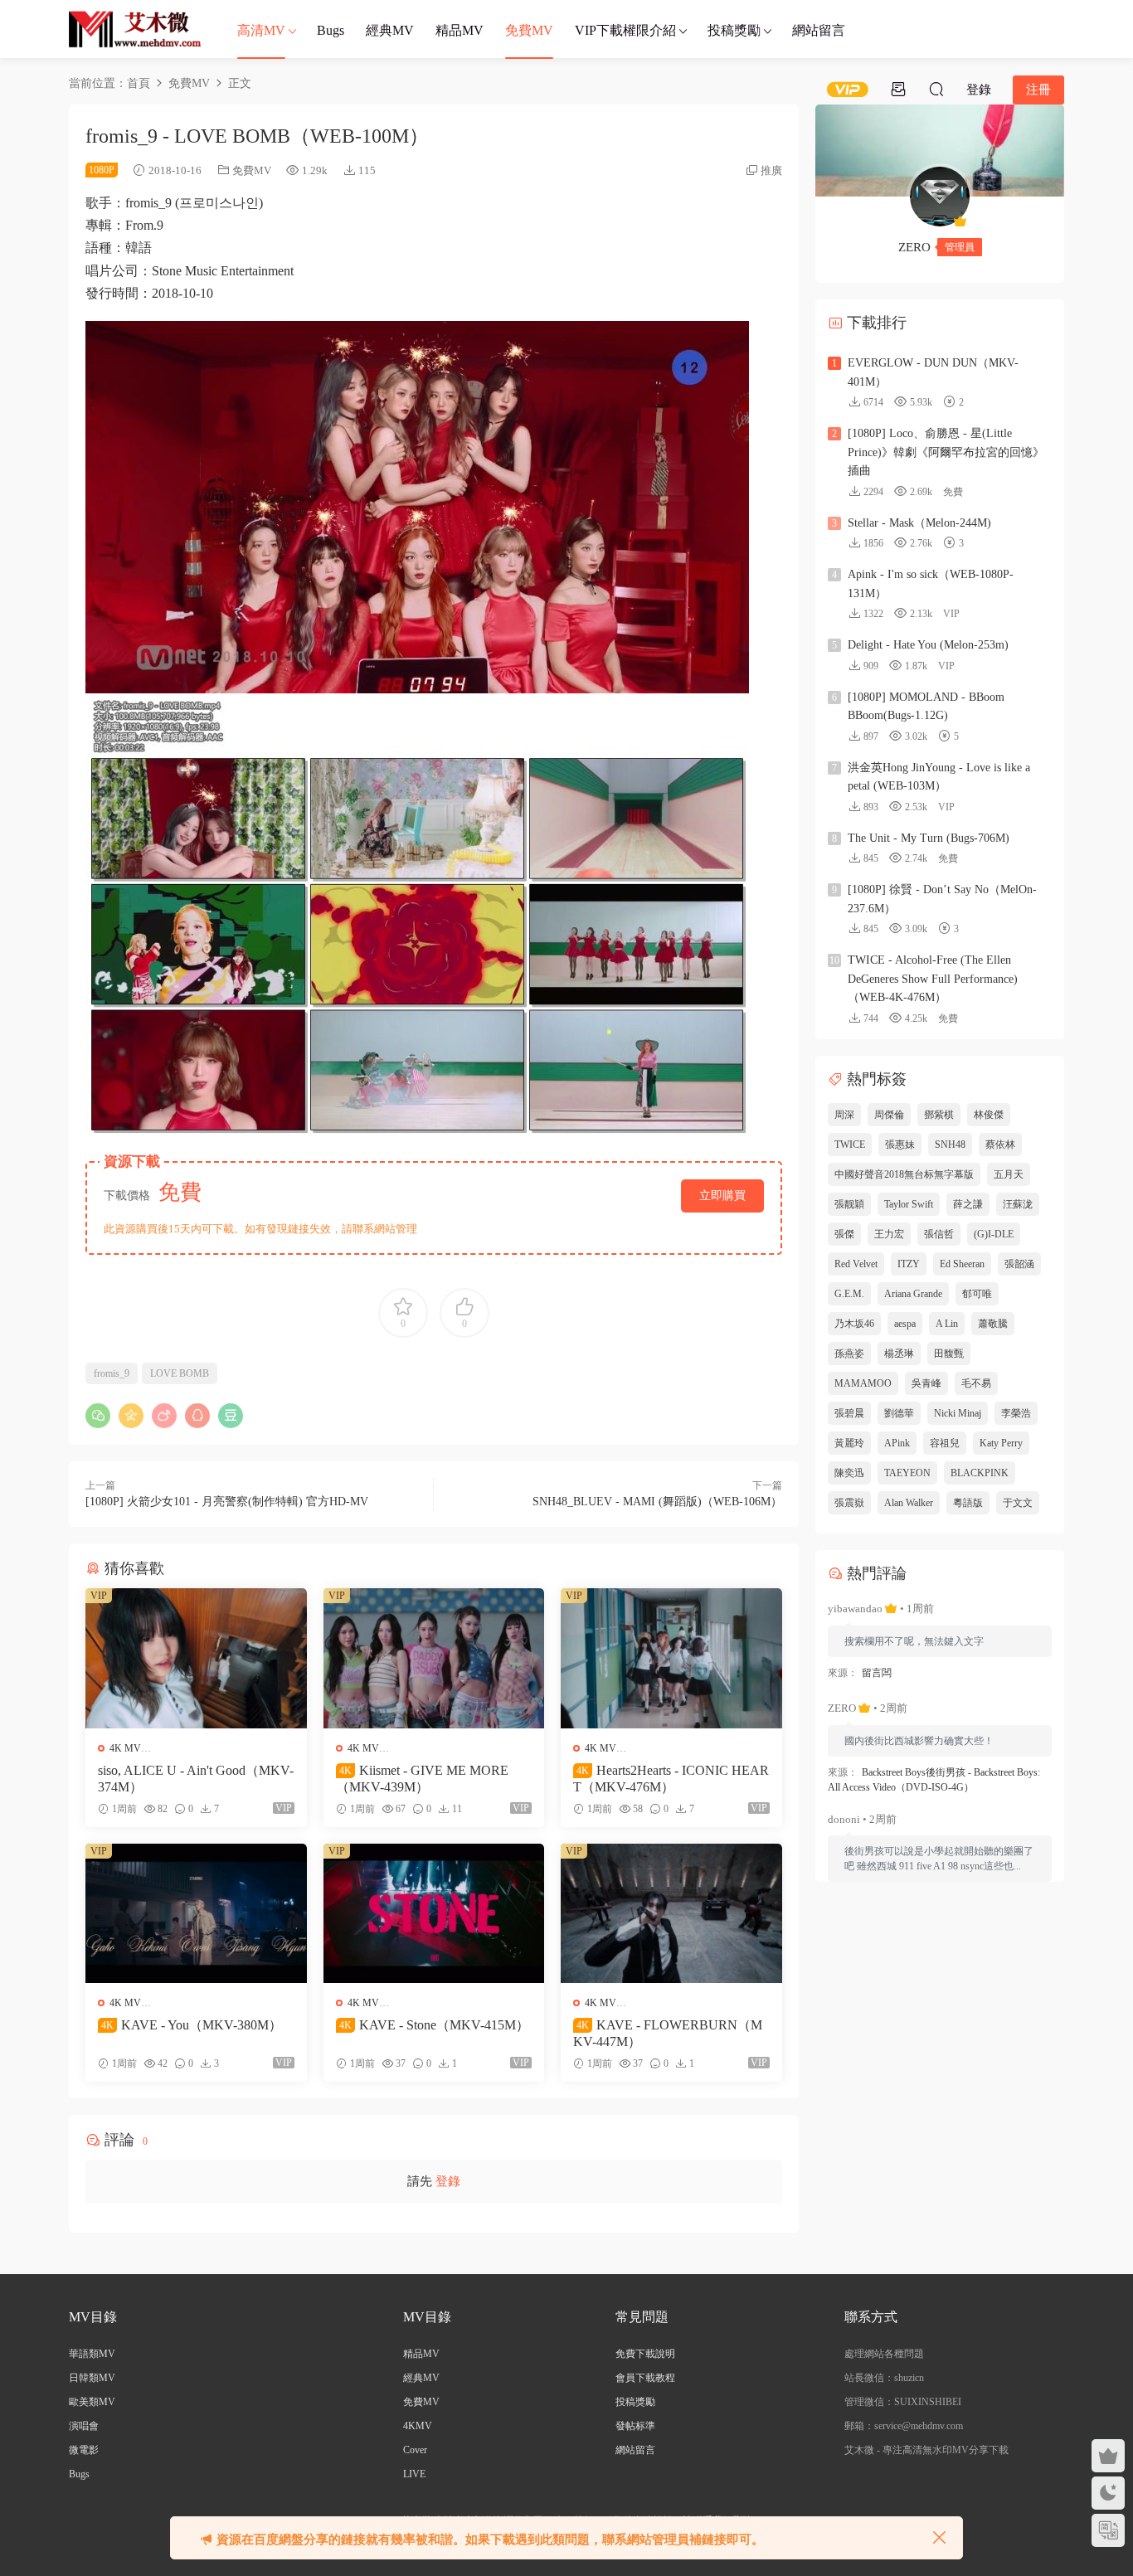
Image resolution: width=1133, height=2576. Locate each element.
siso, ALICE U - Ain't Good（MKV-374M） (196, 1779)
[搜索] (936, 89)
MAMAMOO (863, 1383)
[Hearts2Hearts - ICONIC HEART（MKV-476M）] (671, 1658)
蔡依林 (1000, 1145)
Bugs (331, 30)
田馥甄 (949, 1354)
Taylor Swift (909, 1204)
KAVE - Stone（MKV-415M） (434, 2025)
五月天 (1009, 1174)
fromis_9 (112, 1373)
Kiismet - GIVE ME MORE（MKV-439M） (422, 1779)
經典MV (390, 30)
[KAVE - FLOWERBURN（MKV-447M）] (671, 1913)
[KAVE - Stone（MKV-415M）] (434, 1913)
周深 (844, 1115)
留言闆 (877, 1673)
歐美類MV (92, 2402)
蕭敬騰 (993, 1324)
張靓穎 (849, 1204)
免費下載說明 (645, 2354)
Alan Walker (909, 1503)
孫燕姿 (849, 1354)
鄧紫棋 (939, 1115)
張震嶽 (849, 1503)
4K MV (125, 1748)
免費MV (529, 30)
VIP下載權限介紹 (625, 30)
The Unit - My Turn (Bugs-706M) (929, 838)
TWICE (850, 1145)
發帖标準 (635, 2426)
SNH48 (950, 1145)
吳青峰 (926, 1383)
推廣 (771, 170)
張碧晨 (849, 1413)
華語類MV (92, 2354)
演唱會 (84, 2426)
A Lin (947, 1324)
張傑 (844, 1234)
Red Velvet (856, 1264)
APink (897, 1443)
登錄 (448, 2181)
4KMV (418, 2426)
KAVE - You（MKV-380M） (192, 2025)
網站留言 (819, 30)
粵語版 (968, 1503)
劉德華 (899, 1413)
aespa (905, 1324)
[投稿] (898, 89)
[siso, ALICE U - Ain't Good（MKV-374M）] (196, 1658)
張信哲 (939, 1234)
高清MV (261, 30)
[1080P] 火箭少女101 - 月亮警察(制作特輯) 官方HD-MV (227, 1502)
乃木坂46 (854, 1324)
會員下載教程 (645, 2378)
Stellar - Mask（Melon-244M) (919, 523)
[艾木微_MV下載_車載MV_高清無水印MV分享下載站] (135, 29)
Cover (415, 2450)
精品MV (460, 30)
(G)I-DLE (994, 1234)
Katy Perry (1001, 1443)
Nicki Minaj (958, 1413)
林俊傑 (989, 1115)
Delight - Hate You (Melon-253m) (928, 645)
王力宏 (889, 1234)
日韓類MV (92, 2378)
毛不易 (976, 1383)
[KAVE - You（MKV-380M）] (196, 1913)
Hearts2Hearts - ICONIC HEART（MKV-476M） (671, 1779)
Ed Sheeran (962, 1264)
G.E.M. (849, 1294)
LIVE (414, 2474)
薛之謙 (968, 1204)
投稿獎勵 (734, 30)
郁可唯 (977, 1294)
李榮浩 (1016, 1413)
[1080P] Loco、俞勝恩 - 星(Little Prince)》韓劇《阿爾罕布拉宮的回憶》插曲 (946, 452)
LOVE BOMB (180, 1373)
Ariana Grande (913, 1294)
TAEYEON (907, 1473)
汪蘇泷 (1018, 1204)
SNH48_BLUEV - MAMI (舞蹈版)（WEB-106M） (657, 1502)
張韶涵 (1019, 1264)
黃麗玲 (849, 1443)
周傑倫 (889, 1115)
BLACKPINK (980, 1473)
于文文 (1018, 1503)
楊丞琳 (899, 1354)
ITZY (909, 1264)
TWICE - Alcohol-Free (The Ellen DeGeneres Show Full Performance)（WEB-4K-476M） (933, 979)
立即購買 (722, 1196)
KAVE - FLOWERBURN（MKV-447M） (668, 2033)
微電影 (84, 2450)
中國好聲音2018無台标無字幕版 (904, 1174)
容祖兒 (945, 1443)
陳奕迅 (849, 1473)
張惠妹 (900, 1145)
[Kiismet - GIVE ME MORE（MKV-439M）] (434, 1658)
